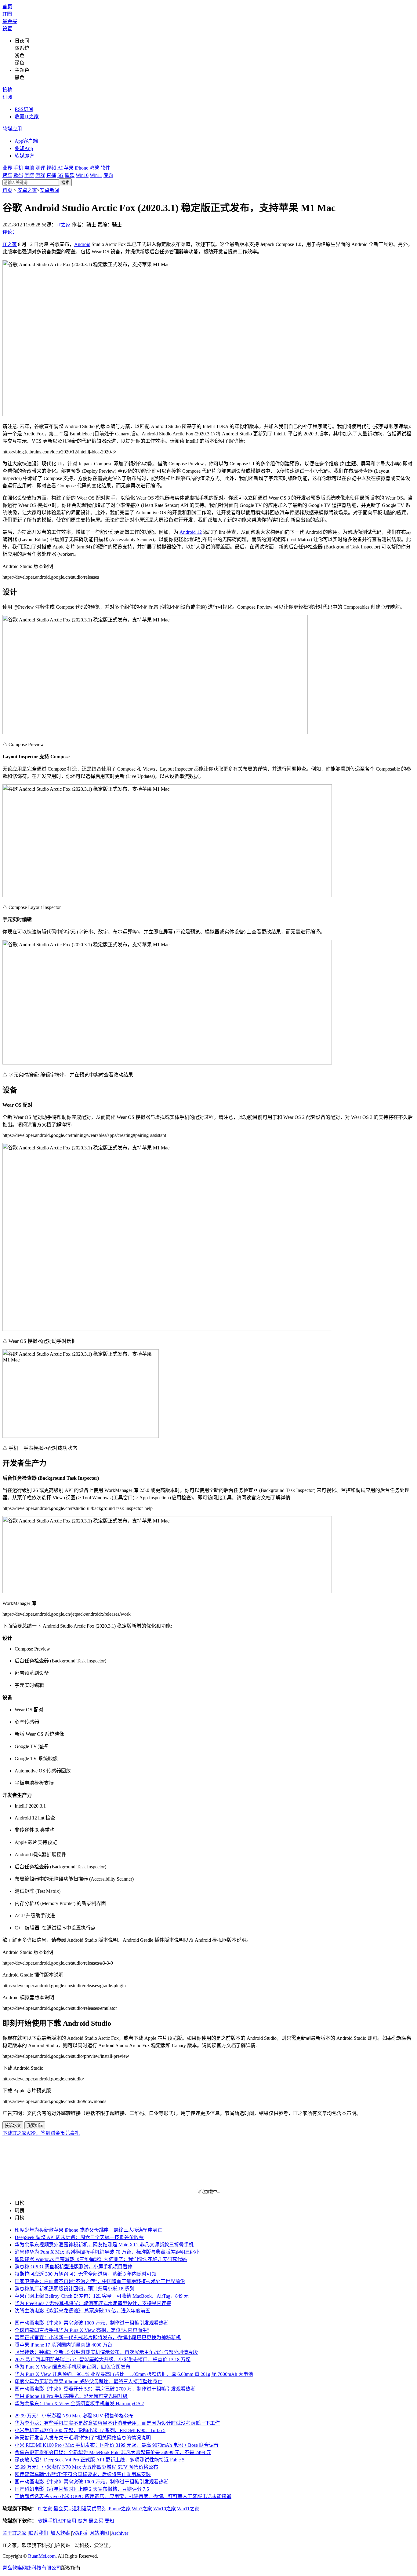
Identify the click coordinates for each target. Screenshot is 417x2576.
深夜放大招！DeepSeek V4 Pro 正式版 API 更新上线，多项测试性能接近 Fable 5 (100, 2460)
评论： (10, 232)
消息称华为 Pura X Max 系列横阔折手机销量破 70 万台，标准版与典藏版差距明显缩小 (107, 2252)
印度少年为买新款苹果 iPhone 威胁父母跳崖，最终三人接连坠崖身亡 (89, 2230)
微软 (70, 175)
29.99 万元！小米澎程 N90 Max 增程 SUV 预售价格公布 (74, 2416)
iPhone (82, 168)
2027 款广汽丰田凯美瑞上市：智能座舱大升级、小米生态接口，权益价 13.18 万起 (103, 2360)
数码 (18, 175)
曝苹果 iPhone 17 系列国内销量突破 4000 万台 (63, 2345)
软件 (105, 168)
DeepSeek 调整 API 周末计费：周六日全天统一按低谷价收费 (79, 2237)
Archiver (120, 2533)
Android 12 (191, 532)
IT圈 (7, 14)
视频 (51, 168)
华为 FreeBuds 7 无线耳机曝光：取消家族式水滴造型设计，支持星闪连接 (93, 2303)
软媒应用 (12, 129)
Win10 (82, 175)
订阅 (7, 97)
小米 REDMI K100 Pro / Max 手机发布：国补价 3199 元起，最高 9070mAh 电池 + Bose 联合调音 (117, 2445)
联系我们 (38, 2533)
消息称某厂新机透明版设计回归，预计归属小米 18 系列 (74, 2289)
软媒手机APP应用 (57, 2521)
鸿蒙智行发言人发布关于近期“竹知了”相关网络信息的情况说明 (83, 2438)
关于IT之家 (15, 2533)
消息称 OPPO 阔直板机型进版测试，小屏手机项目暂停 (74, 2267)
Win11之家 (188, 2509)
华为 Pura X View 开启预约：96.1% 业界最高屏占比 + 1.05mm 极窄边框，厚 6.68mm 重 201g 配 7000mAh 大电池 (134, 2374)
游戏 (40, 175)
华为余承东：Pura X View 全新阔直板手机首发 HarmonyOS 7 (79, 2404)
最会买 (10, 21)
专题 (108, 175)
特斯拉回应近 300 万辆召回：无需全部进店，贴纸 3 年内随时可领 (85, 2274)
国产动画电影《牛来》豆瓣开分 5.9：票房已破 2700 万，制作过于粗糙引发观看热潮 (105, 2389)
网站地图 (99, 2533)
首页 (7, 7)
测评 (40, 168)
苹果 (69, 168)
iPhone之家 (119, 2509)
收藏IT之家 (27, 117)
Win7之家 (142, 2509)
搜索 (65, 183)
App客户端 (26, 141)
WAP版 (80, 2533)
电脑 (29, 168)
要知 (109, 2521)
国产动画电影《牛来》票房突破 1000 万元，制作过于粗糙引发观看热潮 (92, 2323)
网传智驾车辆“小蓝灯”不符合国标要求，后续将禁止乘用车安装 (83, 2474)
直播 (51, 175)
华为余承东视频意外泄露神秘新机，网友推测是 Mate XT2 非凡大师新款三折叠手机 (104, 2245)
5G (60, 175)
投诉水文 (13, 2125)
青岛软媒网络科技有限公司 (32, 2568)
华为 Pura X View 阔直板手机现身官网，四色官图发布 (73, 2367)
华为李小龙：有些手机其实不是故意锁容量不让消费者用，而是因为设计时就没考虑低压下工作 (117, 2423)
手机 (18, 168)
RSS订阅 (24, 109)
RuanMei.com (42, 2556)
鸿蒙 (94, 168)
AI (60, 168)
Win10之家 (165, 2509)
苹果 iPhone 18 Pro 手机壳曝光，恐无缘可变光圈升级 (71, 2396)
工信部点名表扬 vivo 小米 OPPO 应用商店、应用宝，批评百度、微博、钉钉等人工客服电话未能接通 (123, 2496)
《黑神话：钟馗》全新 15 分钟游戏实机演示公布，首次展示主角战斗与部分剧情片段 (106, 2352)
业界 (7, 168)
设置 (7, 29)
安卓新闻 (49, 190)
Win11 (96, 175)
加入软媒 (60, 2533)
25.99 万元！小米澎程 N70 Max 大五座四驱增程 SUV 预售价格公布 (86, 2467)
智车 (7, 175)
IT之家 (63, 225)
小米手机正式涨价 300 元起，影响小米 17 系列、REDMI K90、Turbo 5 (90, 2430)
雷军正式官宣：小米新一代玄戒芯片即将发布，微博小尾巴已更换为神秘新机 (98, 2338)
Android (82, 244)
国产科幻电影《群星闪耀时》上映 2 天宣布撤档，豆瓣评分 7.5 (82, 2489)
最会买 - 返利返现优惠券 (80, 2509)
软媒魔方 (24, 156)
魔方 (82, 2521)
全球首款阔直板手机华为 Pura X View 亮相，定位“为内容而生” (82, 2330)
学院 (29, 175)
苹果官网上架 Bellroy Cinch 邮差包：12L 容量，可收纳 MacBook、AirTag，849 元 (102, 2296)
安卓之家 (27, 190)
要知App (24, 148)
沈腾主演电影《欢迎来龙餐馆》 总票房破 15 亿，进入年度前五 (82, 2311)
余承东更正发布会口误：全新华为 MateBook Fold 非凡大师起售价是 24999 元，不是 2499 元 (113, 2452)
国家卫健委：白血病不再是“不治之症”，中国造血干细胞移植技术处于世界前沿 (100, 2281)
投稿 (7, 90)
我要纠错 (35, 2125)
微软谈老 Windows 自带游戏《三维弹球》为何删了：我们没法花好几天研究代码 (101, 2259)
